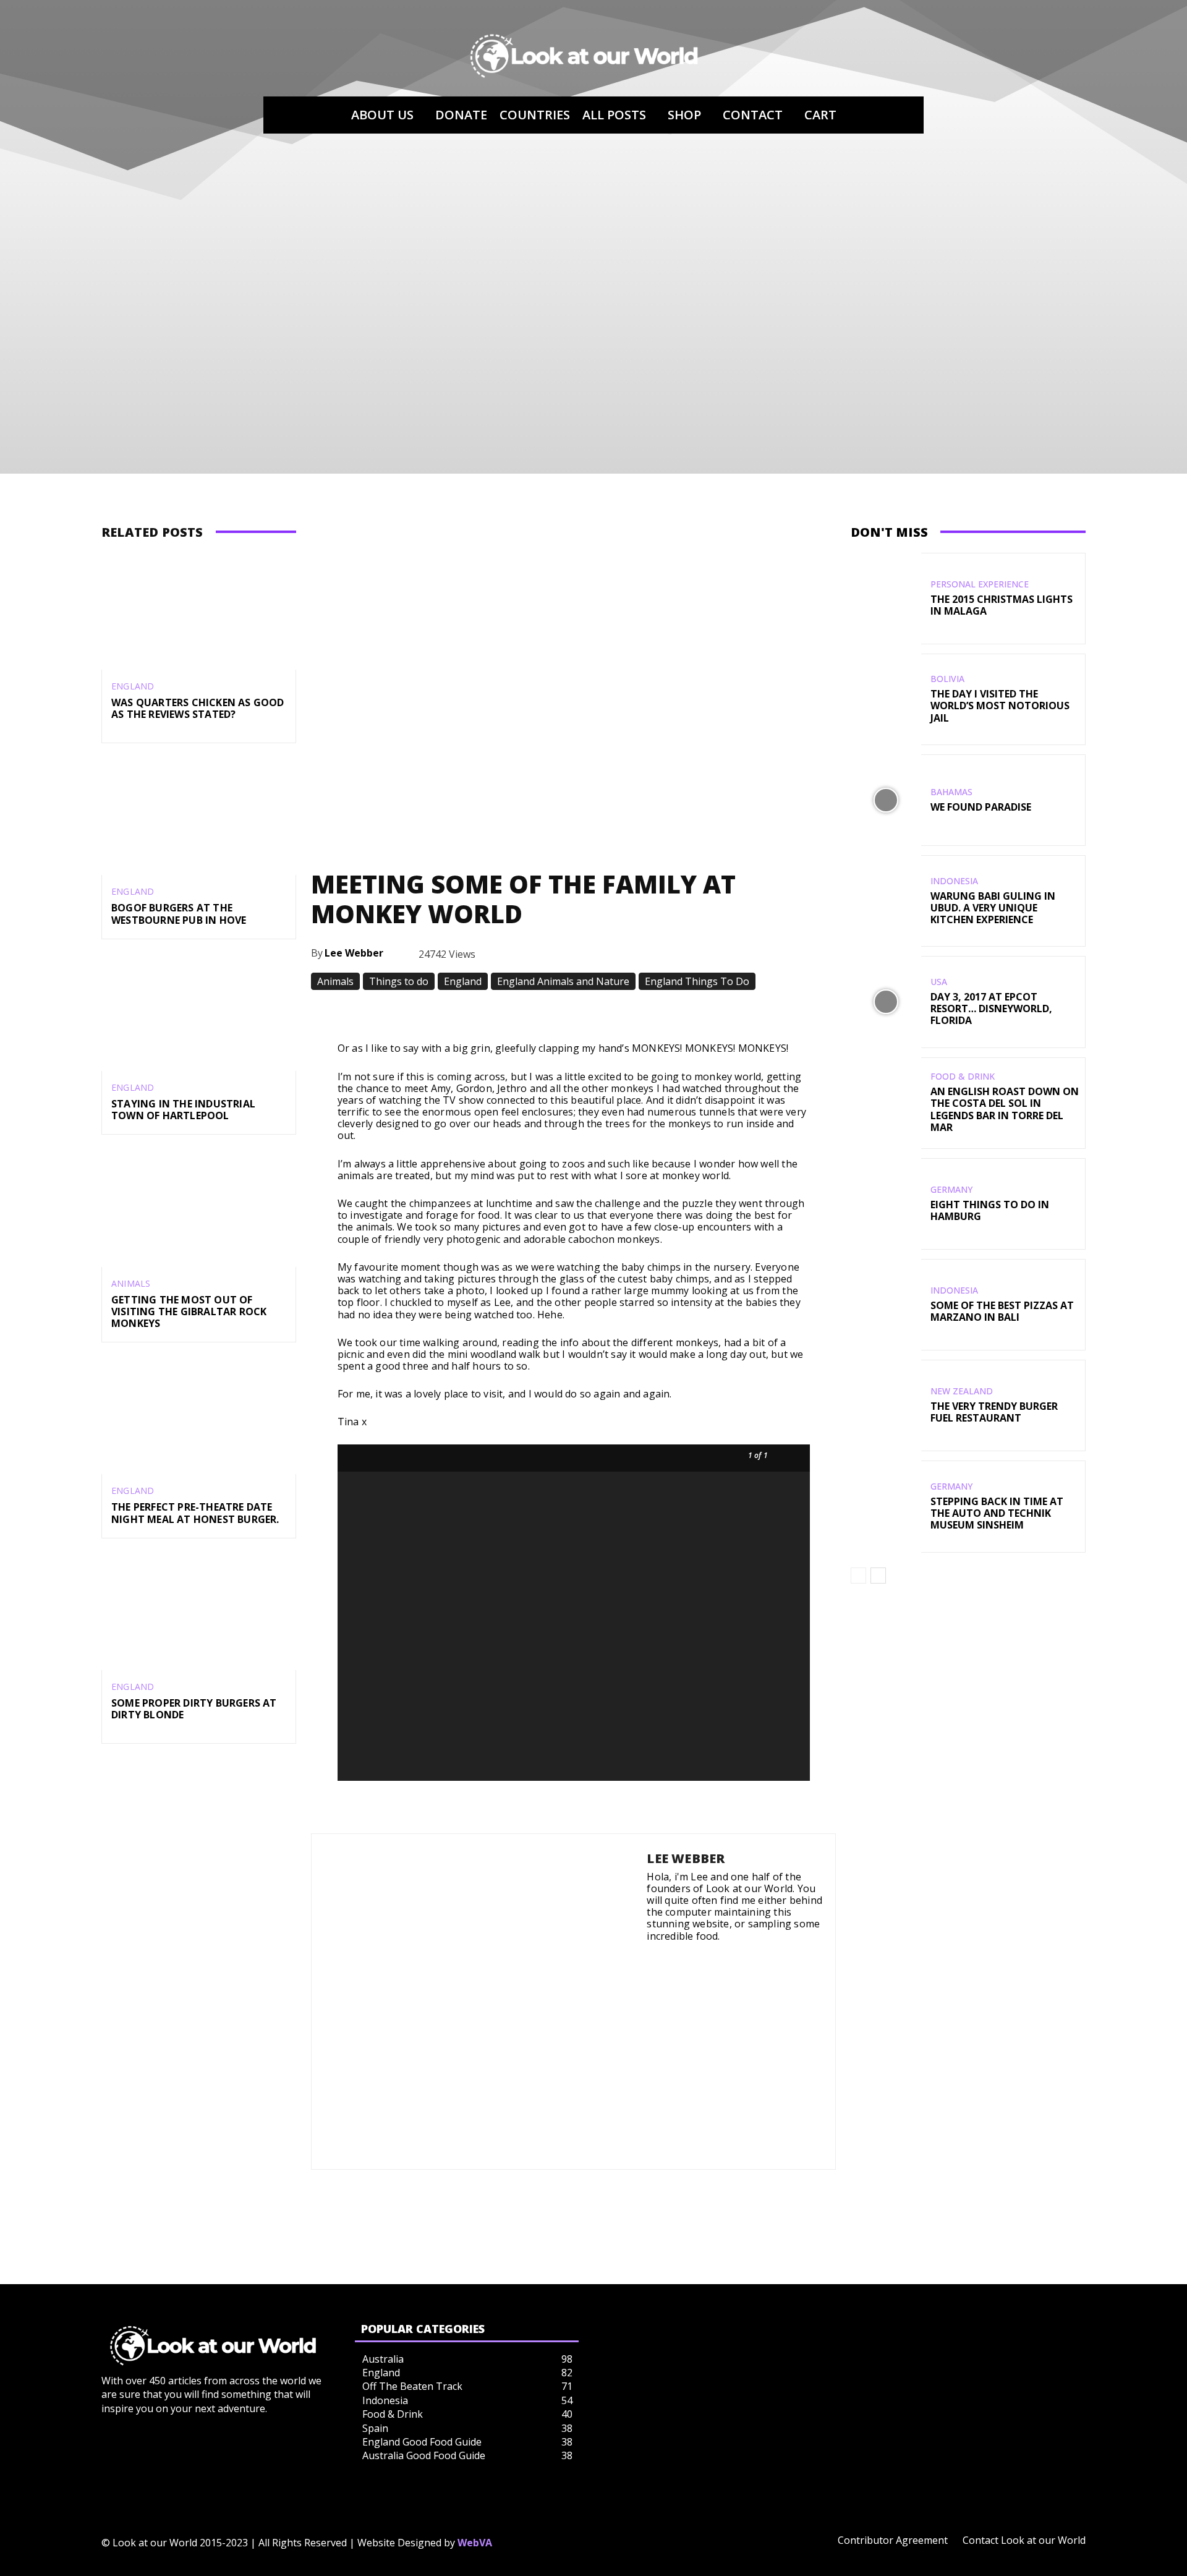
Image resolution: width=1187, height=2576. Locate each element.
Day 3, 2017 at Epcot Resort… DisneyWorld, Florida (991, 1009)
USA (939, 982)
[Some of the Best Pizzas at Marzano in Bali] (886, 1305)
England (133, 686)
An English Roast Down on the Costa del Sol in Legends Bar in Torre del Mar (1005, 1109)
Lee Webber (354, 953)
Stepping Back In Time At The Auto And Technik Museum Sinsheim (997, 1513)
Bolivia (947, 679)
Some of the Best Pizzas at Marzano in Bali (1002, 1311)
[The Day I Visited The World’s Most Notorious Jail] (886, 699)
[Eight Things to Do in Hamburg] (886, 1204)
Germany (951, 1190)
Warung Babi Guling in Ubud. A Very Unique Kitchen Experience (993, 908)
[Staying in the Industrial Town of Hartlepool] (199, 1013)
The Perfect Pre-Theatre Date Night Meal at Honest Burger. (195, 1513)
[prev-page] (858, 1576)
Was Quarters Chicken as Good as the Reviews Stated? (198, 708)
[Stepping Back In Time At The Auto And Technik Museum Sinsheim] (886, 1506)
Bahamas (951, 792)
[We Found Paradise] (886, 800)
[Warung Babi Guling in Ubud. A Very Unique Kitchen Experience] (886, 901)
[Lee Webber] (479, 2002)
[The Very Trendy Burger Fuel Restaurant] (886, 1405)
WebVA (475, 2543)
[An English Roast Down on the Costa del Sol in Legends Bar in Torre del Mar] (886, 1103)
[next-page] (878, 1576)
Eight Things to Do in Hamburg (990, 1210)
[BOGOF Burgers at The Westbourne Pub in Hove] (199, 817)
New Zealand (962, 1391)
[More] (761, 1012)
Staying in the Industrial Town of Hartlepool (183, 1110)
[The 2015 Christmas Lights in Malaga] (886, 599)
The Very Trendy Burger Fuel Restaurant (994, 1412)
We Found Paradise (981, 807)
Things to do (399, 981)
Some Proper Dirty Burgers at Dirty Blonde (194, 1709)
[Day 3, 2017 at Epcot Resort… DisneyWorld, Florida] (886, 1002)
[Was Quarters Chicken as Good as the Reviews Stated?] (199, 611)
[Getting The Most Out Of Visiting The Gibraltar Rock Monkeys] (199, 1208)
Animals (131, 1284)
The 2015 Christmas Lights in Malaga (1002, 605)
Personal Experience (980, 584)
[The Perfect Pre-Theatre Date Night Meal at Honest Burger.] (199, 1416)
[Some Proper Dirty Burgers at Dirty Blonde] (199, 1612)
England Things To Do (697, 981)
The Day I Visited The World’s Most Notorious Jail (1000, 706)
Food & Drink (963, 1077)
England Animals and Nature (563, 981)
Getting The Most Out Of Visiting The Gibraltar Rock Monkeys (189, 1311)
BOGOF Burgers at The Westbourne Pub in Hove (179, 914)
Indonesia (954, 881)
